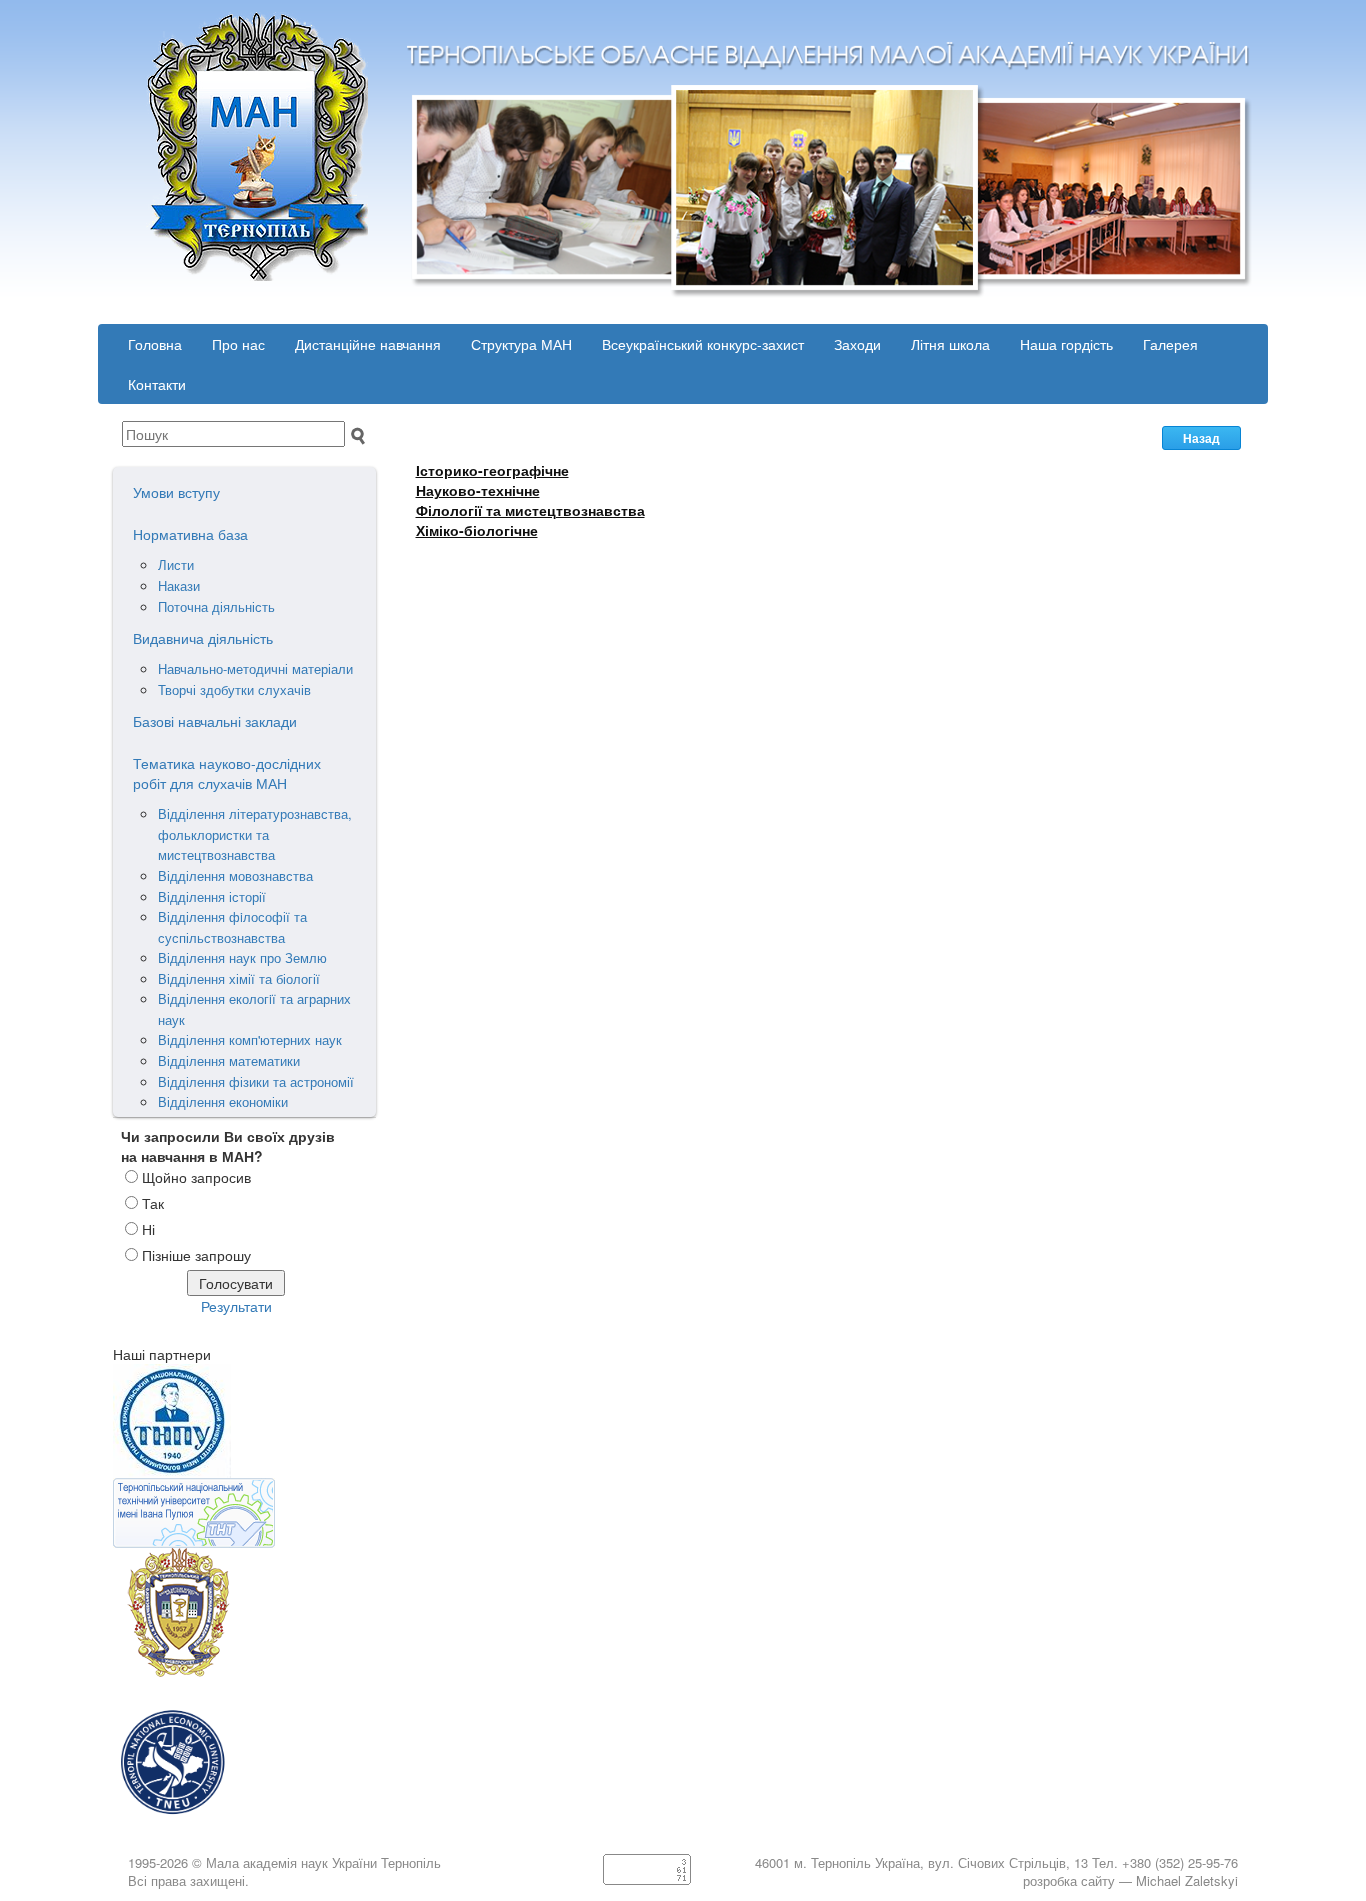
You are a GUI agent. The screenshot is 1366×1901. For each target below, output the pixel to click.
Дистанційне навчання (368, 344)
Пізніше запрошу (196, 1255)
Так (153, 1203)
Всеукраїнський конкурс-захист (703, 344)
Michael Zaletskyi (1187, 1880)
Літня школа (950, 344)
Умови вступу (176, 492)
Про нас (238, 344)
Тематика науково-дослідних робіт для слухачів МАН (227, 773)
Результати (236, 1306)
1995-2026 (158, 1862)
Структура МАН (521, 344)
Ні (148, 1229)
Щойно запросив (196, 1177)
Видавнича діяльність (203, 638)
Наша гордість (1066, 344)
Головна (155, 344)
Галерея (1170, 344)
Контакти (157, 384)
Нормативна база (190, 534)
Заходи (857, 344)
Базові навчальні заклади (215, 721)
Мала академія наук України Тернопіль (323, 1862)
